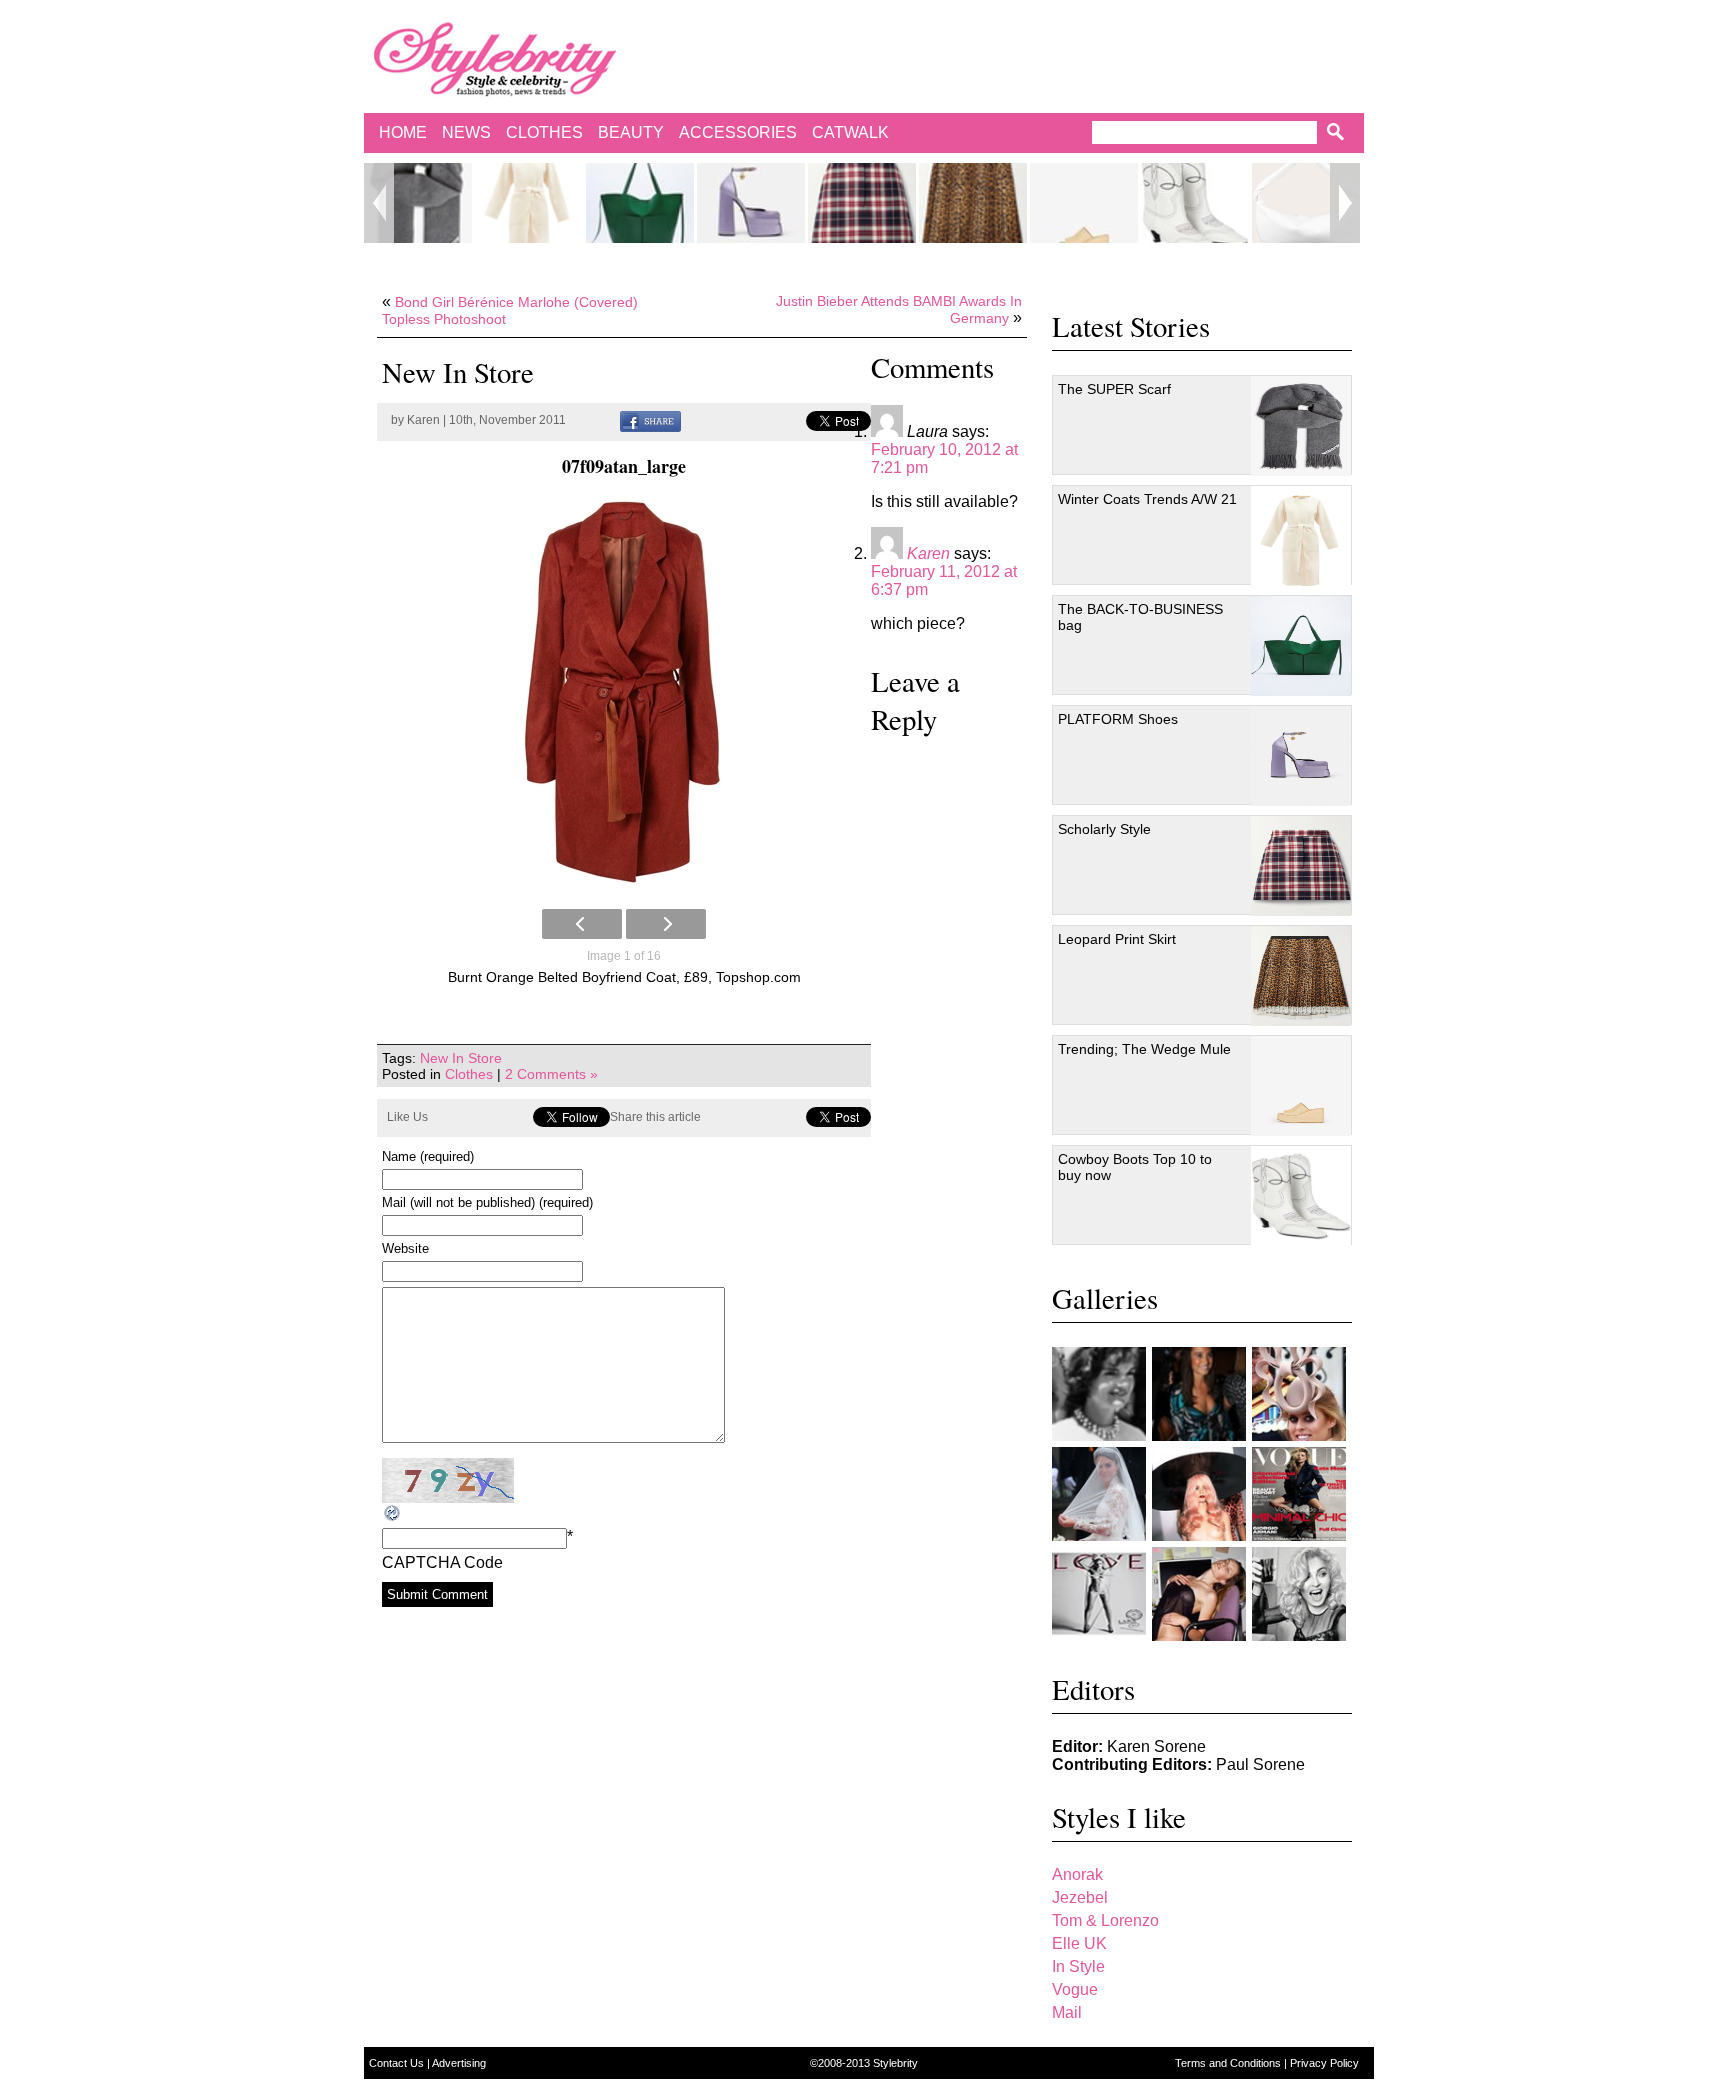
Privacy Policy (1324, 2063)
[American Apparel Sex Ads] (1199, 1594)
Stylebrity (895, 2063)
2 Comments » (551, 1074)
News (466, 132)
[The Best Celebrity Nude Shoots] (1099, 1594)
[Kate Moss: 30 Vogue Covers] (1299, 1494)
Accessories (738, 132)
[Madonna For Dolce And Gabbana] (1299, 1594)
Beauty (631, 132)
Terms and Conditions (1229, 2063)
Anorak (1077, 1874)
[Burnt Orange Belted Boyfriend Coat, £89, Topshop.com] (624, 694)
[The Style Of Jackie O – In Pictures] (1099, 1394)
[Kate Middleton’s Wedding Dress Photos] (1099, 1494)
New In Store (461, 1058)
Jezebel (1080, 1897)
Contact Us (398, 2063)
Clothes (544, 132)
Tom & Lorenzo (1105, 1920)
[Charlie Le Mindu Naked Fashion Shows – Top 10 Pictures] (1199, 1494)
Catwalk (850, 132)
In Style (1078, 1966)
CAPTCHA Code (442, 1562)
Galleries (1105, 1298)
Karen (423, 420)
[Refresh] (393, 1513)
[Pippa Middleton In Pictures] (1199, 1394)
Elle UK (1079, 1943)
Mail (1067, 2012)
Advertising (459, 2063)
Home (403, 132)
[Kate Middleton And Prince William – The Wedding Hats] (1299, 1394)
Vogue (1075, 1989)
